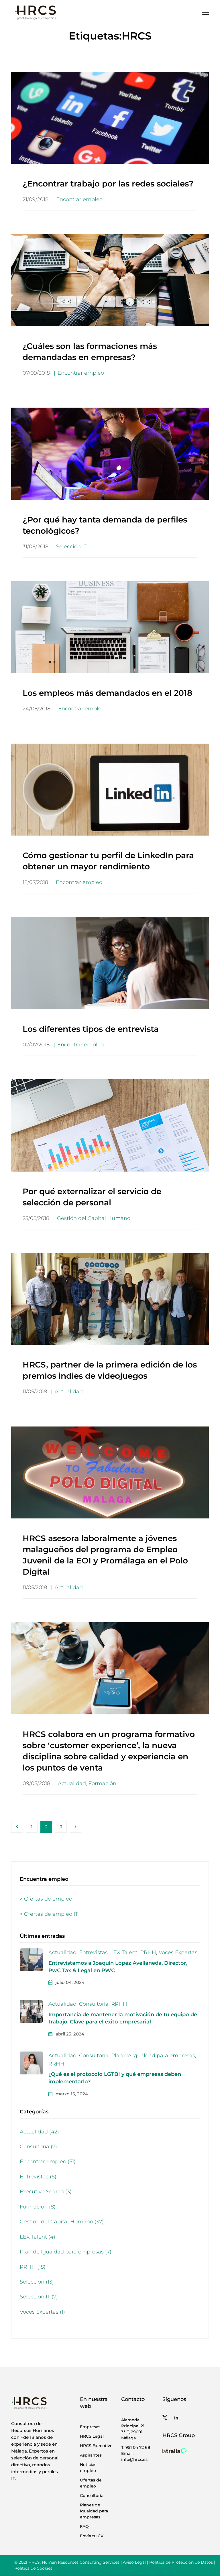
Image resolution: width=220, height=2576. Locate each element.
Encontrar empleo (79, 199)
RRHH (148, 1952)
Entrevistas (93, 1952)
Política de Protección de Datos (181, 2562)
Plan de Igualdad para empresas (153, 2056)
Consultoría (94, 2004)
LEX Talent (124, 1952)
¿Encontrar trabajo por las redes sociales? (108, 184)
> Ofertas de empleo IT (49, 1914)
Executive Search (46, 2192)
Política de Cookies (33, 2568)
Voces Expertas (178, 1952)
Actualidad (69, 1392)
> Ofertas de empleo (46, 1899)
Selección (37, 2282)
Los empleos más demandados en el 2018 (107, 693)
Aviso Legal (134, 2562)
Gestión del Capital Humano (94, 1218)
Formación (102, 1783)
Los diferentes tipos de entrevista (91, 1029)
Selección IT (71, 547)
